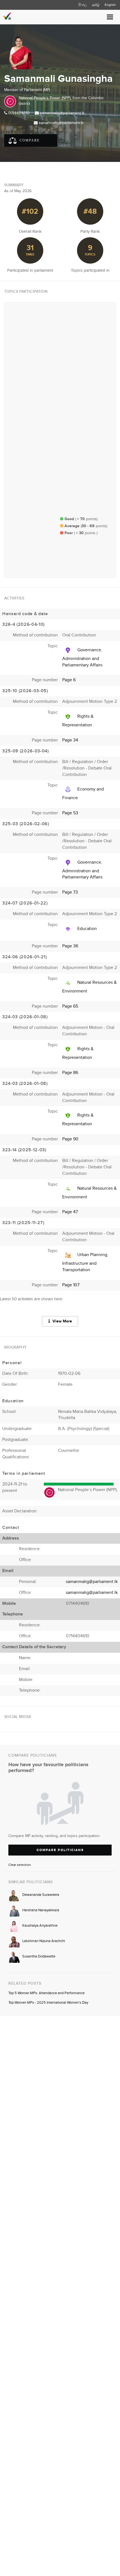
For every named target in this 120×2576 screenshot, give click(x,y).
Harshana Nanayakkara (41, 1910)
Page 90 (70, 1139)
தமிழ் (96, 5)
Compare (29, 140)
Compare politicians (60, 1850)
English (110, 5)
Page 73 (70, 892)
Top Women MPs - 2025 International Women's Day (48, 2003)
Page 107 (71, 1285)
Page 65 (70, 1006)
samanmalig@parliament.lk (62, 113)
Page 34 (70, 740)
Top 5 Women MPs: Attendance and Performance (46, 1993)
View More (62, 1321)
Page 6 (69, 680)
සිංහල (83, 5)
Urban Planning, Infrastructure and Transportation (85, 1262)
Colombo (96, 98)
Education (87, 929)
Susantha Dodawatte (39, 1956)
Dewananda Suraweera (41, 1895)
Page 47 (70, 1212)
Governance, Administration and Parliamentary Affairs (82, 658)
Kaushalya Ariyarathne (40, 1926)
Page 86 (70, 1073)
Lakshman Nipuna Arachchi (44, 1941)
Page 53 (70, 813)
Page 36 (70, 946)
